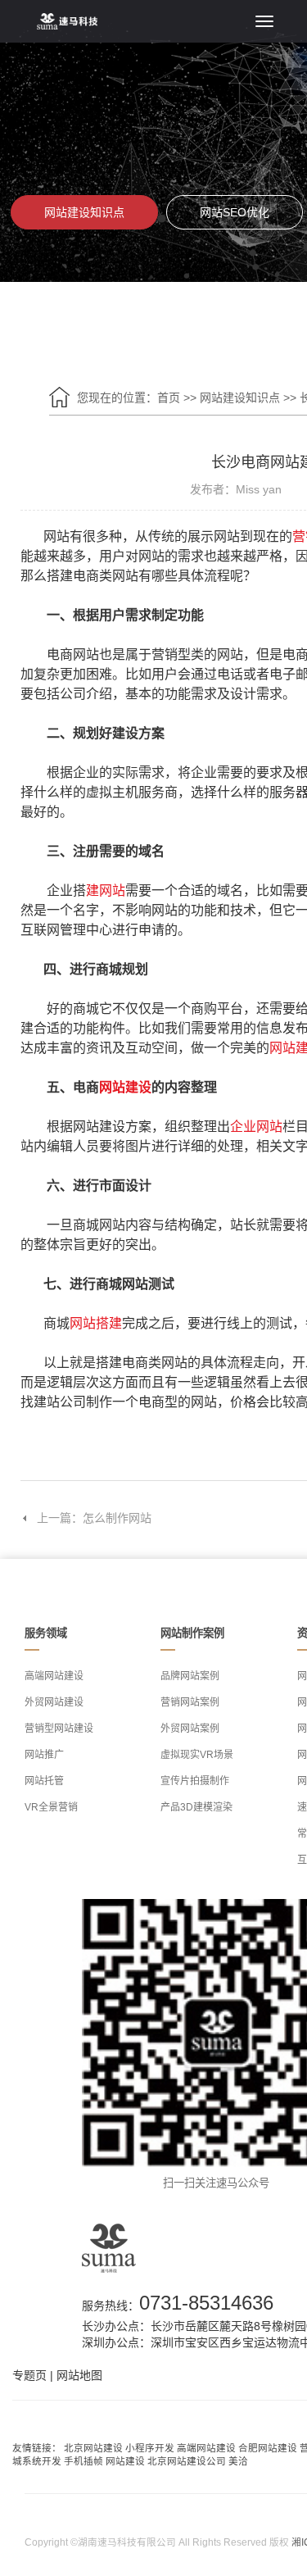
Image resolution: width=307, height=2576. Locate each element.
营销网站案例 (190, 1702)
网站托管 (44, 1781)
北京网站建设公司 (187, 2461)
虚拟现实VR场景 (197, 1755)
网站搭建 (96, 1323)
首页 (169, 398)
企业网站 (256, 1127)
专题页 (29, 2375)
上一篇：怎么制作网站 (94, 1518)
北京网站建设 (93, 2448)
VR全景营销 (51, 1807)
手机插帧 (84, 2461)
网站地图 (79, 2375)
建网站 (106, 890)
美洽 (238, 2461)
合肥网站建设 (268, 2448)
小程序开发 (150, 2448)
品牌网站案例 (190, 1676)
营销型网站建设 (59, 1729)
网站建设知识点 (84, 212)
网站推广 (44, 1755)
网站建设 (125, 1087)
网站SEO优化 (235, 212)
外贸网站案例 (190, 1729)
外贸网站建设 (54, 1702)
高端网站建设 (54, 1676)
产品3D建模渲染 (196, 1807)
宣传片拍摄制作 (195, 1781)
